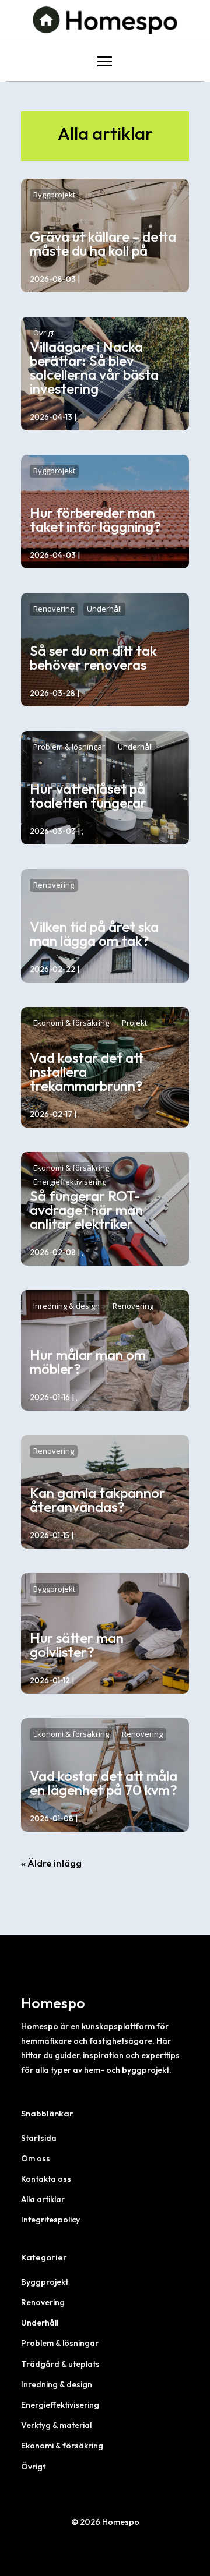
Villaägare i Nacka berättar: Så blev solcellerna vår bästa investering (94, 368)
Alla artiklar (43, 2199)
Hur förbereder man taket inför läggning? (95, 520)
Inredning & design (66, 1306)
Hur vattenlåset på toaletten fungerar (88, 796)
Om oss (36, 2158)
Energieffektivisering (70, 1182)
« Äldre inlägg (51, 1863)
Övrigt (44, 333)
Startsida (39, 2138)
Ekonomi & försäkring (71, 1023)
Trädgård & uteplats (60, 2364)
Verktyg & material (56, 2425)
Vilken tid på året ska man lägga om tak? (94, 934)
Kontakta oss (46, 2179)
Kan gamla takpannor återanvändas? (97, 1500)
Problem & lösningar (69, 747)
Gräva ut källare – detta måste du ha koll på (103, 243)
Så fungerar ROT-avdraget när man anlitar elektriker (86, 1210)
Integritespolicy (50, 2220)
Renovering (54, 609)
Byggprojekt (54, 195)
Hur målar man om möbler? (88, 1362)
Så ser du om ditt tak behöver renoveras (93, 658)
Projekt (134, 1023)
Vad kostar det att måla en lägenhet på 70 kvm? (104, 1783)
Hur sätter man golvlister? (77, 1645)
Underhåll (104, 609)
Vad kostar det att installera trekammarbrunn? (87, 1072)
